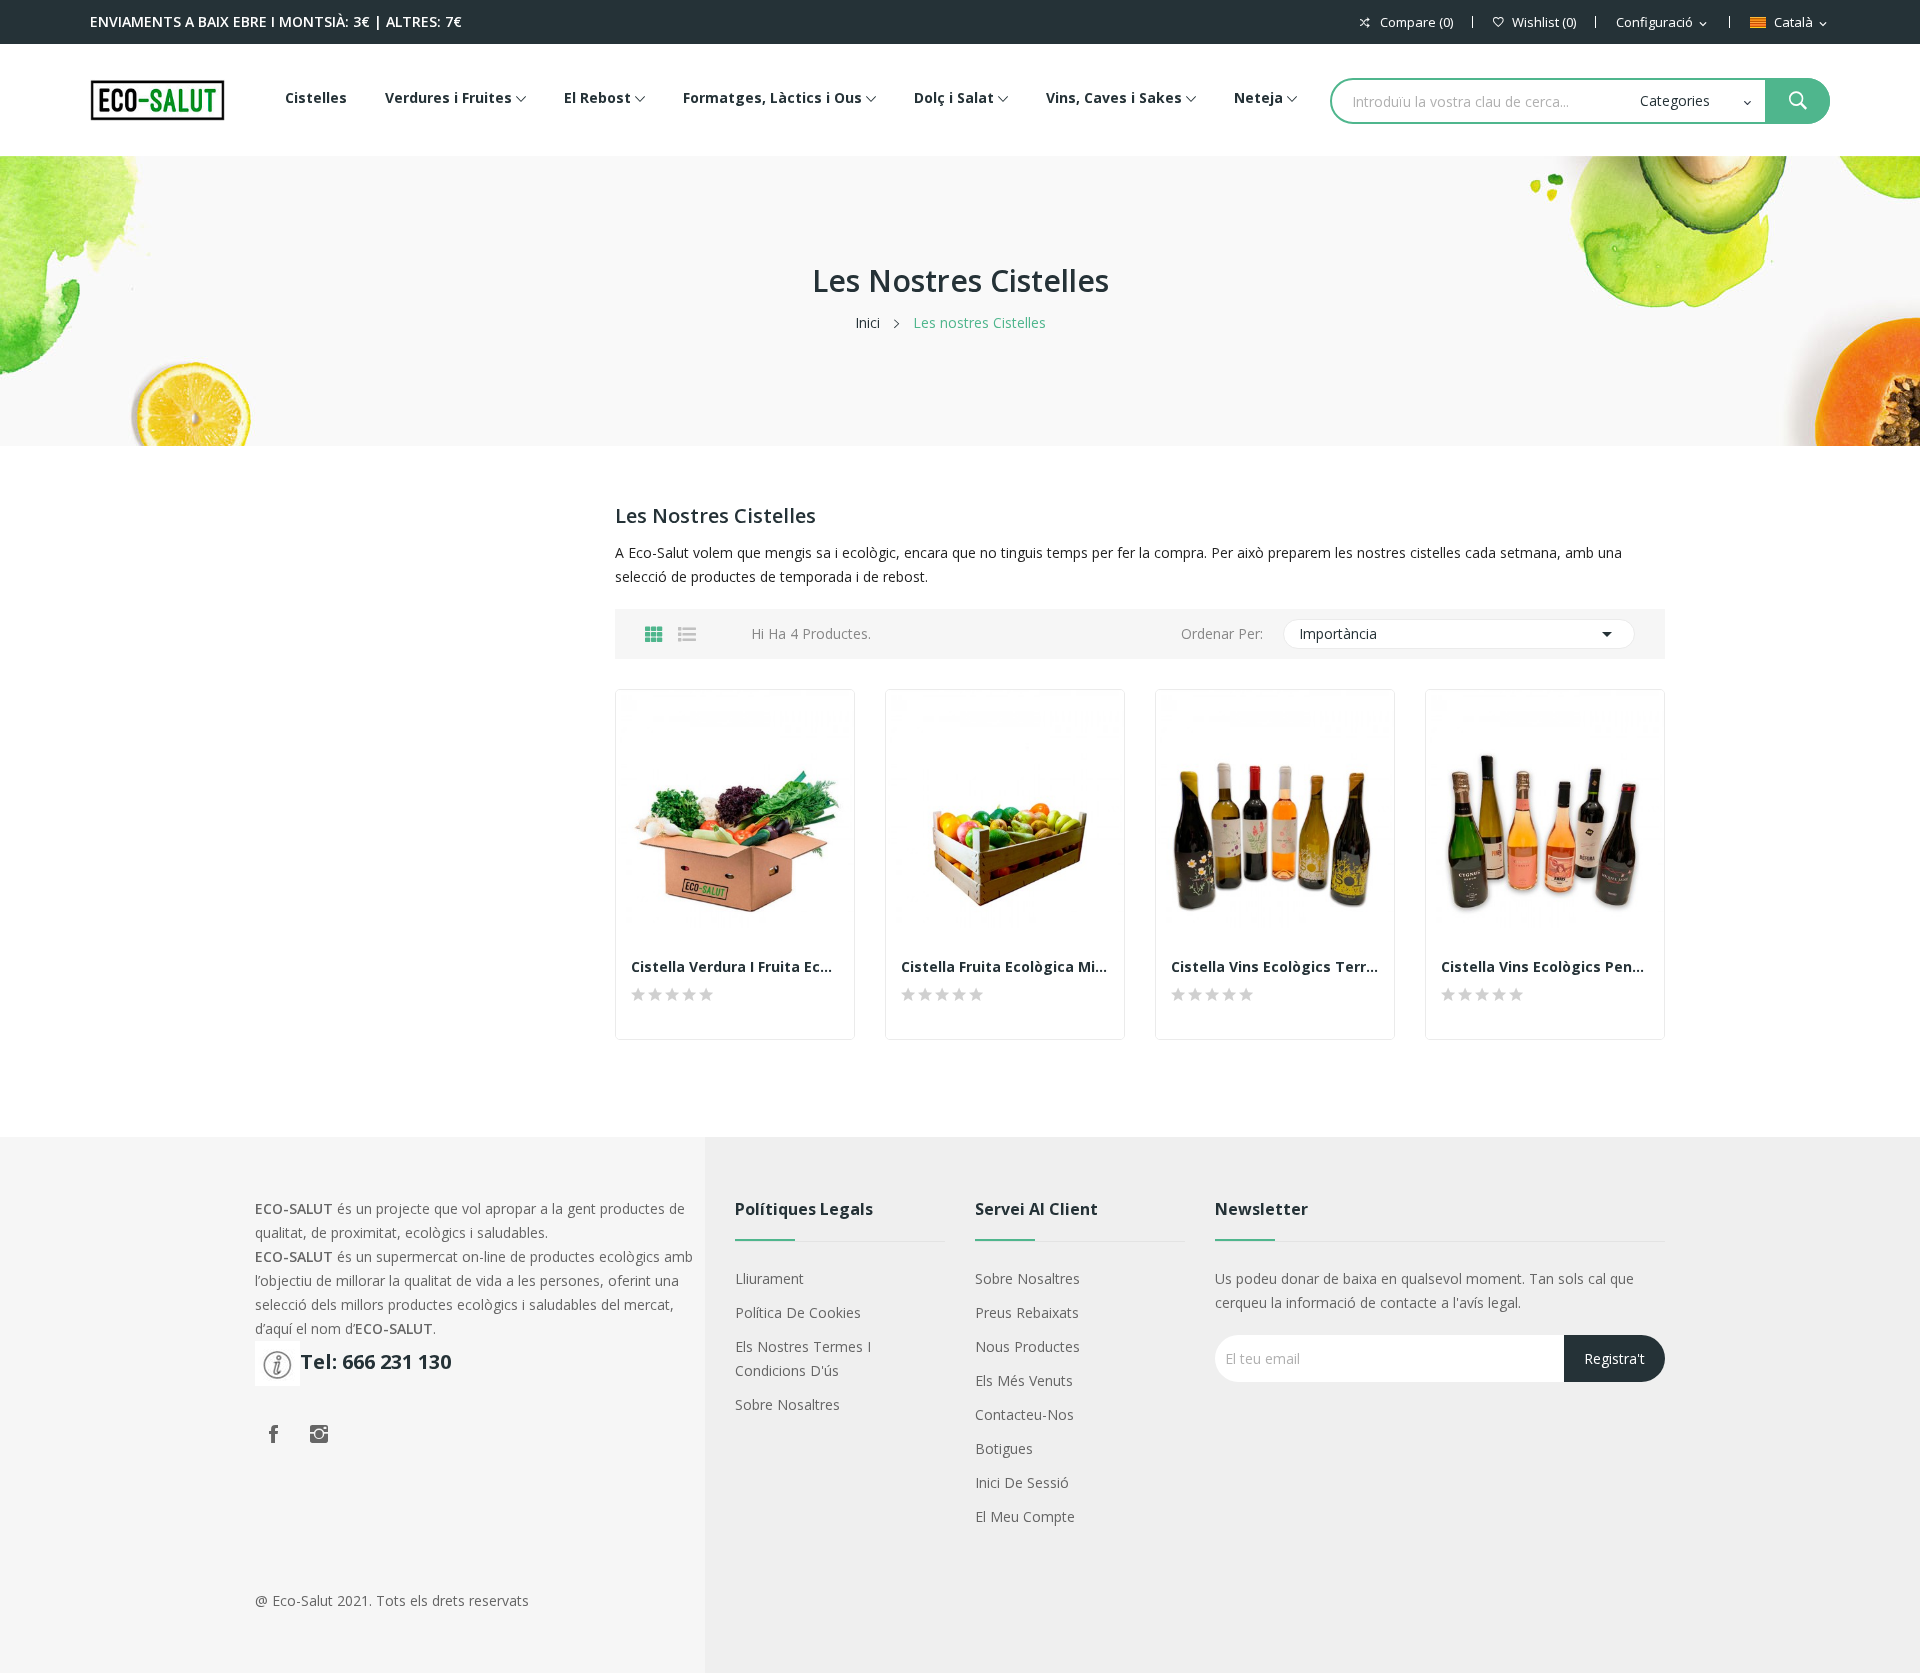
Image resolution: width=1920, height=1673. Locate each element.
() (1544, 22)
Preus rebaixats (1027, 1312)
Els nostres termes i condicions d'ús (803, 1358)
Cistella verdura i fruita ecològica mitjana (735, 967)
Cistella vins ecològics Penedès (1545, 967)
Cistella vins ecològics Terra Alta (1275, 967)
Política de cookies (798, 1312)
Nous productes (1027, 1346)
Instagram (319, 1434)
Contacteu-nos (1024, 1414)
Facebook (273, 1434)
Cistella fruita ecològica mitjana (1005, 967)
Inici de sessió (1022, 1482)
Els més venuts (1024, 1380)
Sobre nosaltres (787, 1404)
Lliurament (769, 1278)
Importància (1459, 634)
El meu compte (1025, 1516)
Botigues (1004, 1448)
